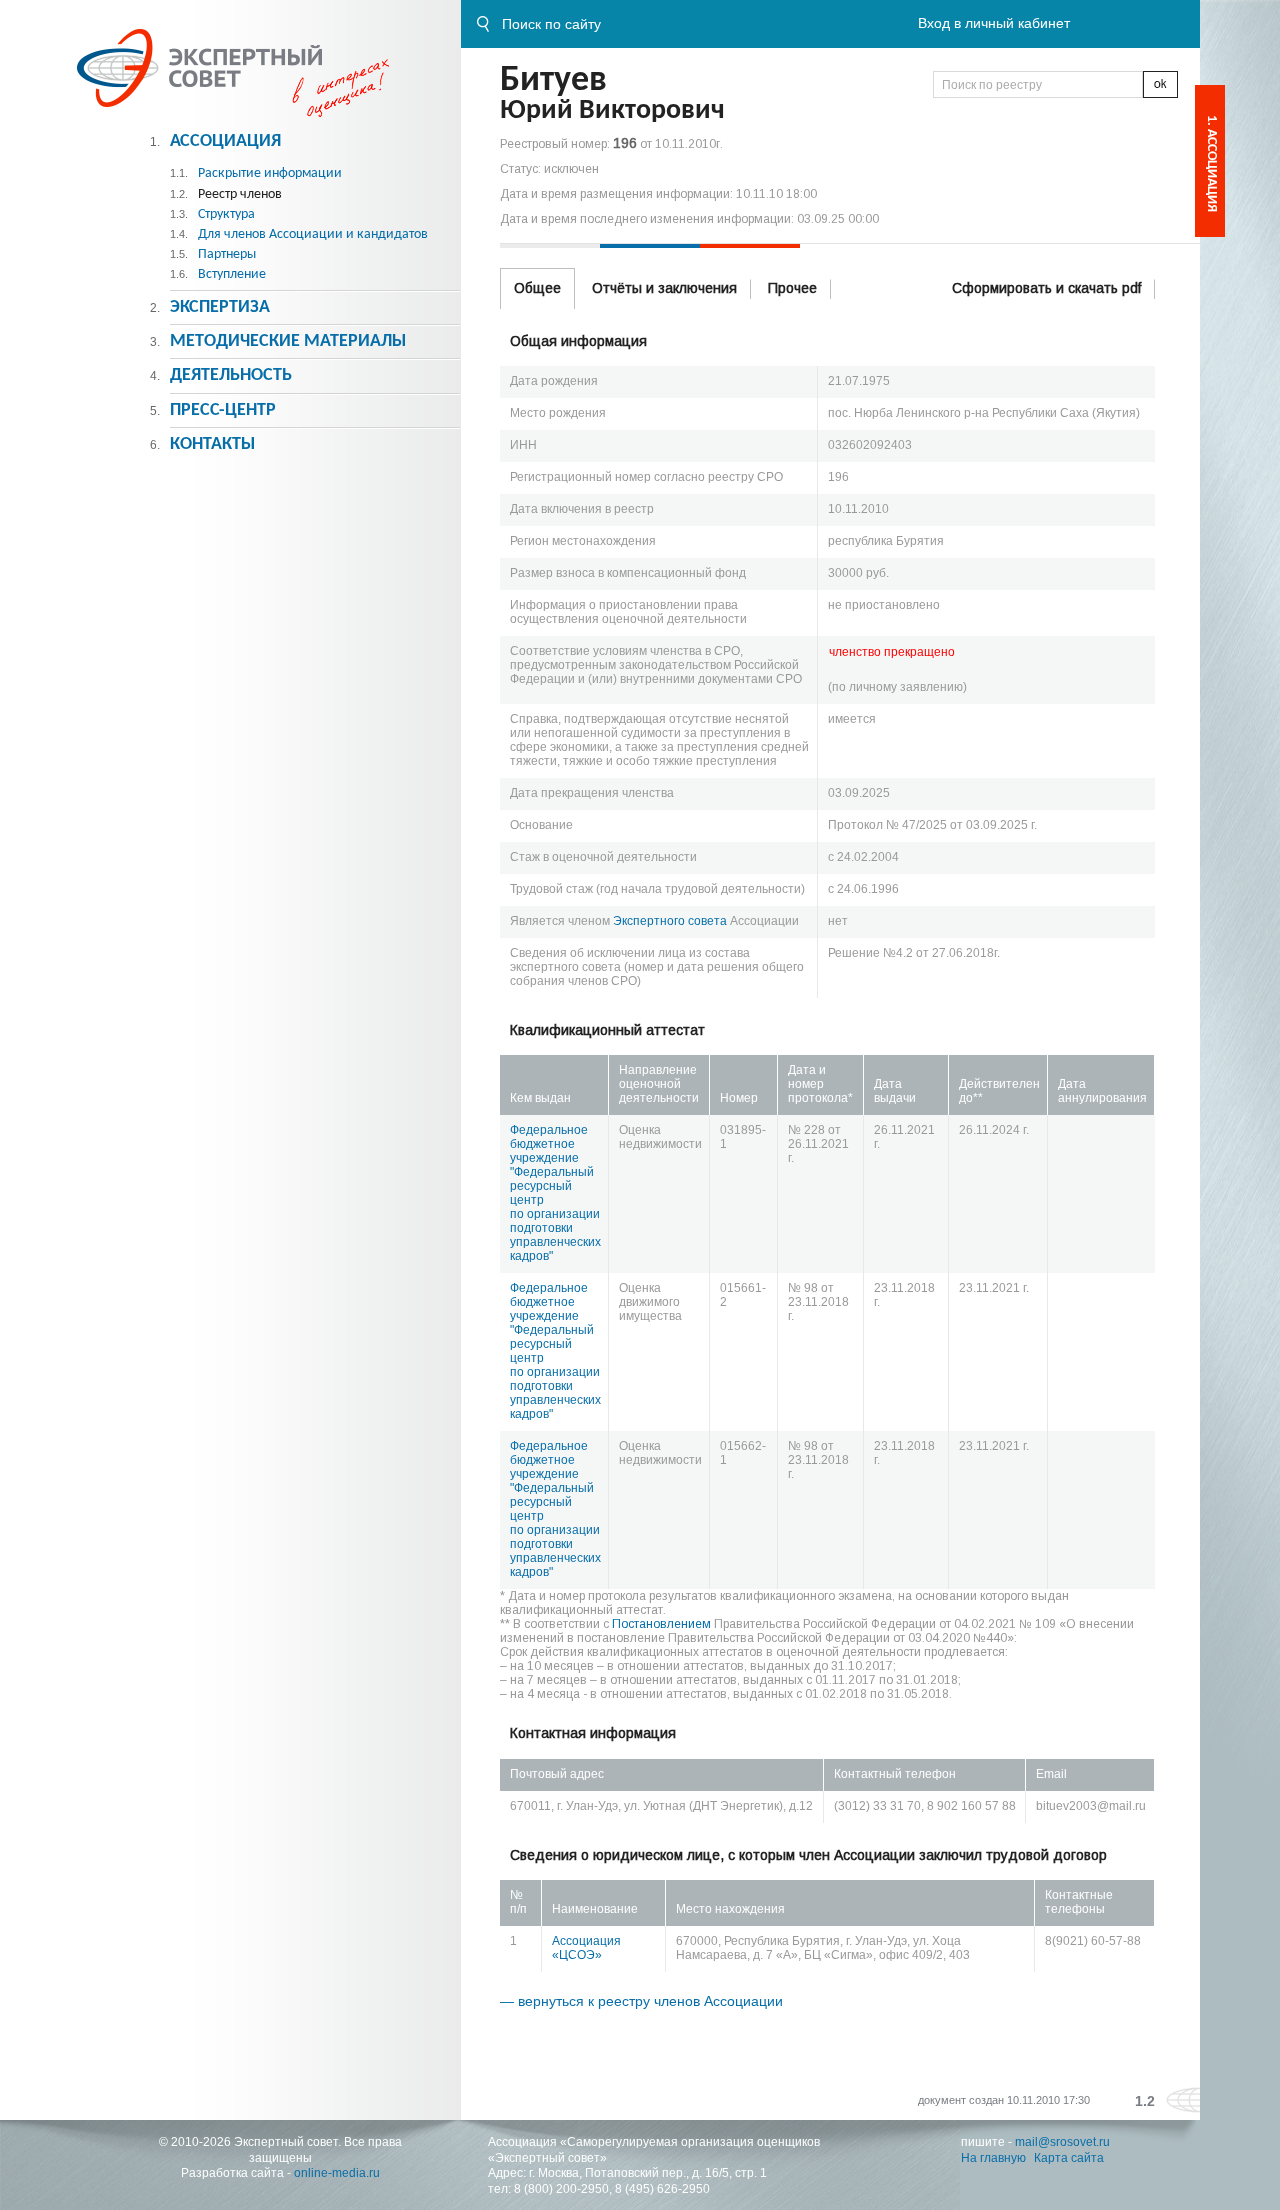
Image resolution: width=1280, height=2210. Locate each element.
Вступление (232, 274)
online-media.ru (337, 2173)
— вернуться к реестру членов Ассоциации (641, 2001)
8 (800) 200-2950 (561, 2189)
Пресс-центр (223, 410)
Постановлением (661, 1624)
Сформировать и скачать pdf (1046, 288)
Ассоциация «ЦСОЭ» (586, 1948)
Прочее (792, 288)
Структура (226, 214)
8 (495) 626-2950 (662, 2189)
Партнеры (227, 254)
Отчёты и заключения (664, 288)
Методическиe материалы (288, 341)
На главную (993, 2158)
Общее (537, 288)
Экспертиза (220, 307)
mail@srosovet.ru (1062, 2142)
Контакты (212, 444)
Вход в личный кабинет (994, 23)
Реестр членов (240, 194)
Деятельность (231, 375)
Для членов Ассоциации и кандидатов (313, 234)
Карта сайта (1069, 2158)
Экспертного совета (670, 921)
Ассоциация (225, 141)
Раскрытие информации (270, 173)
